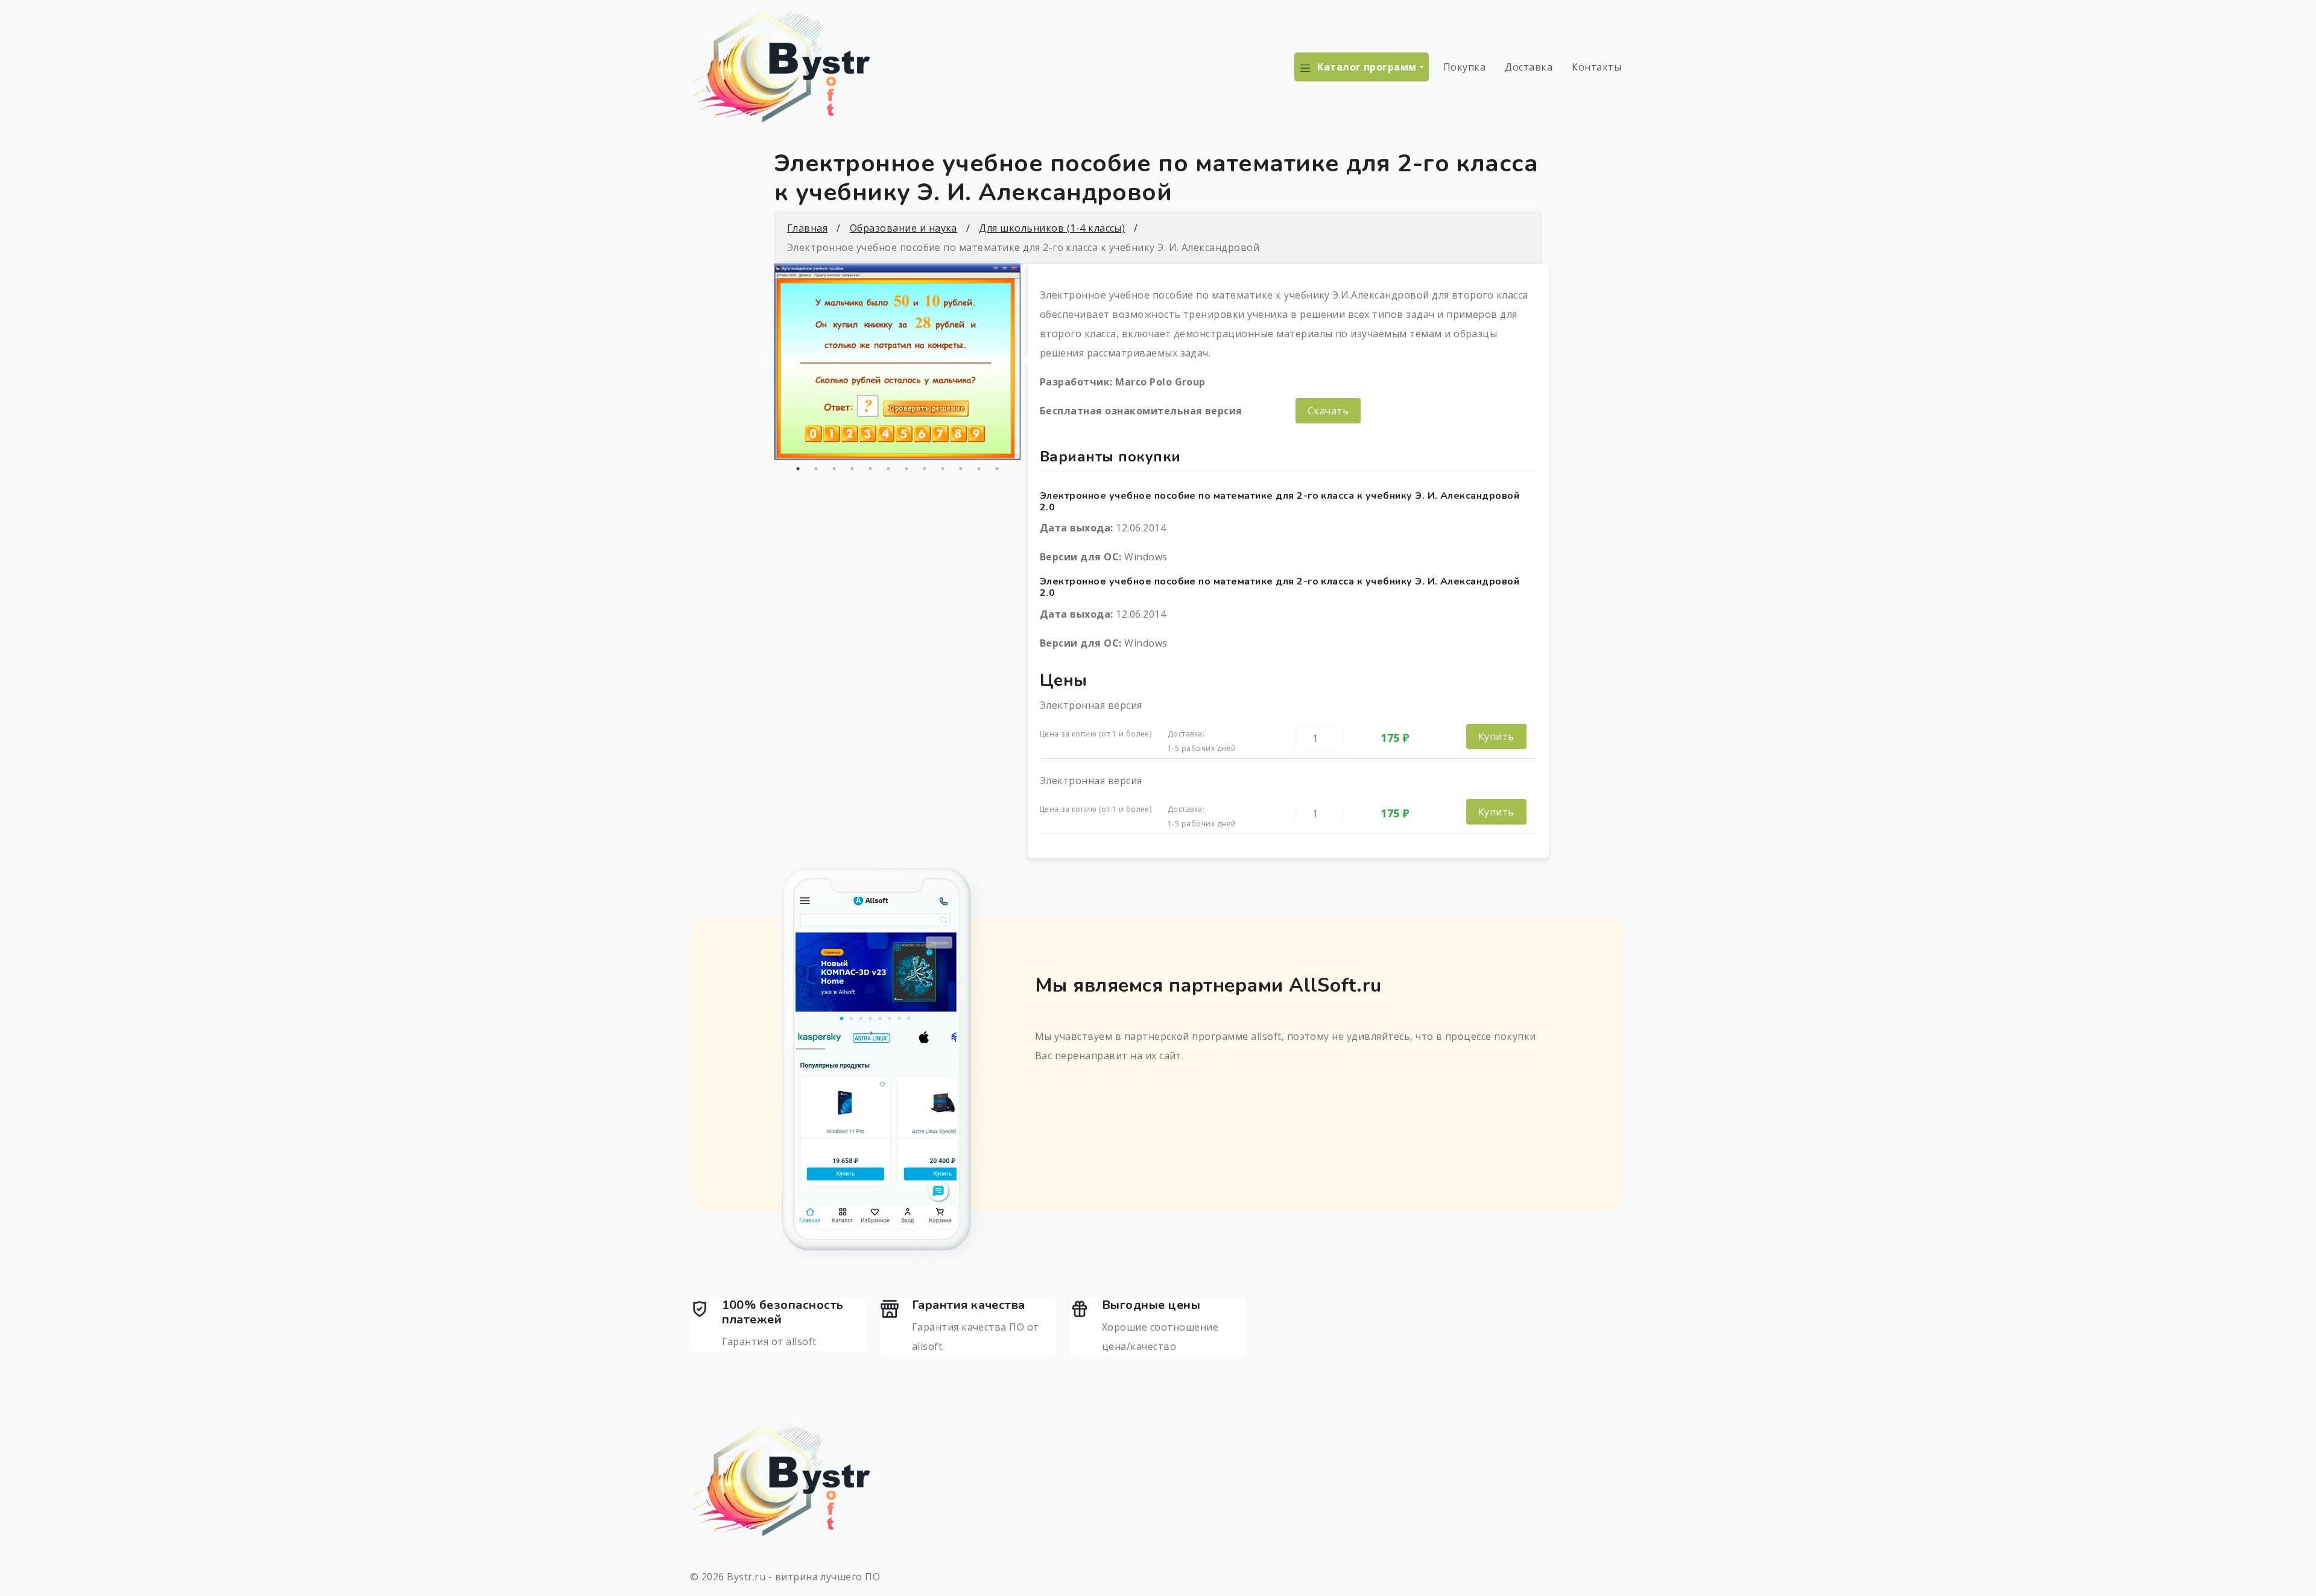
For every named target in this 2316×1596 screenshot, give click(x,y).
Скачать (1328, 411)
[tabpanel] (897, 362)
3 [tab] (834, 469)
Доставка (1529, 67)
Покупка (1464, 67)
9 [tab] (943, 469)
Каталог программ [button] (1367, 67)
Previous (765, 362)
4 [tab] (852, 469)
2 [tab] (816, 469)
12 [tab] (997, 469)
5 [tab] (870, 469)
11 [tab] (979, 469)
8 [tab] (925, 469)
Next (1030, 362)
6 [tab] (888, 469)
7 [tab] (906, 469)
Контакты (1596, 67)
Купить (1496, 736)
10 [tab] (961, 469)
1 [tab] (798, 469)
